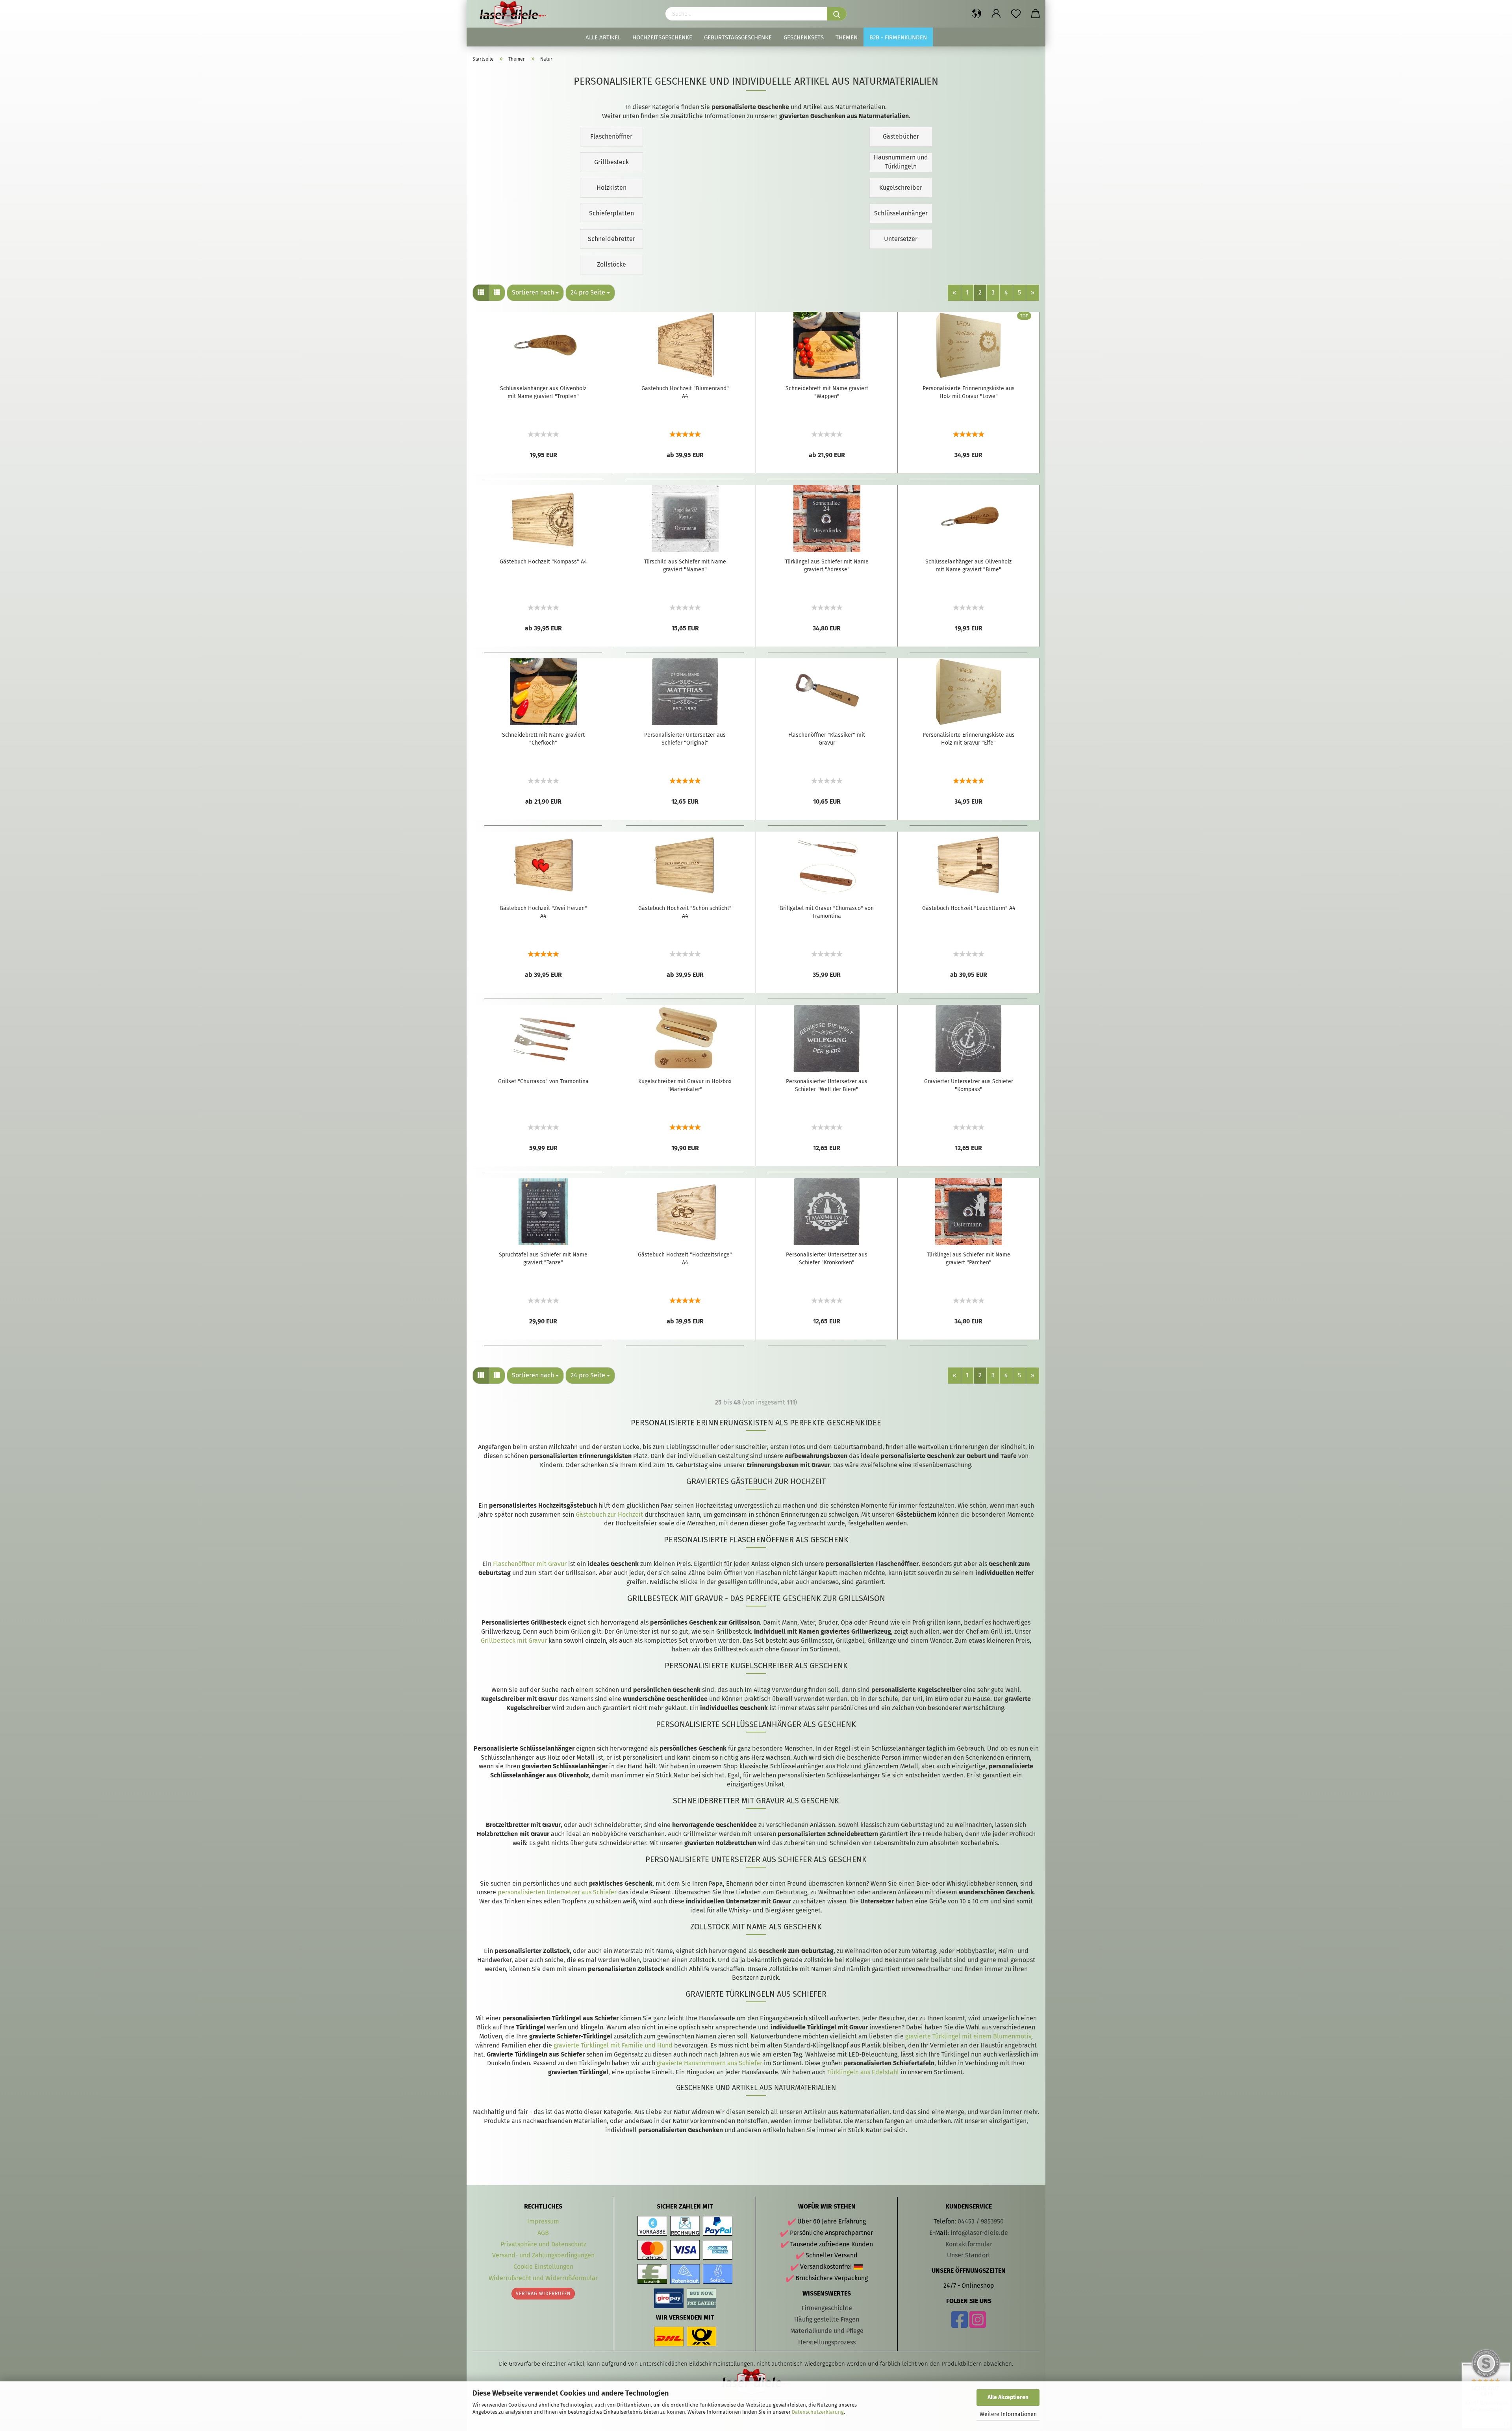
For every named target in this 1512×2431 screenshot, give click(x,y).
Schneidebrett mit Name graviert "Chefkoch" (543, 739)
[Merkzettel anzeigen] (1016, 14)
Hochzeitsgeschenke (662, 37)
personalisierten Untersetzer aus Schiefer (557, 1892)
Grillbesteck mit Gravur (514, 1641)
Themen (847, 37)
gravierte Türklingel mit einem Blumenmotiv (968, 2036)
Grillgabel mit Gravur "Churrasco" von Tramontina (827, 912)
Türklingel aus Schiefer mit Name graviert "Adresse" (827, 566)
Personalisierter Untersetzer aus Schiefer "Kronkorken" (827, 1259)
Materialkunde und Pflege (827, 2331)
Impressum (543, 2221)
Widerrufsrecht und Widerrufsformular (543, 2278)
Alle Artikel (603, 37)
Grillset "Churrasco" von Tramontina (543, 1081)
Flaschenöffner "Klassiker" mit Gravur (827, 739)
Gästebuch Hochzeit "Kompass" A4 (543, 562)
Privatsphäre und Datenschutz (543, 2244)
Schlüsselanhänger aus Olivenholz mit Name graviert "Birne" (968, 566)
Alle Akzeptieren (1008, 2397)
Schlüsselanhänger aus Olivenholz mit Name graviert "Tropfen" (543, 392)
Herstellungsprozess (827, 2342)
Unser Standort (969, 2255)
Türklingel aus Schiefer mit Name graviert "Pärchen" (969, 1259)
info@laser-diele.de (979, 2233)
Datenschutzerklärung (818, 2412)
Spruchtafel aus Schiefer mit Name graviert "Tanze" (543, 1259)
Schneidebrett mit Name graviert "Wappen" (827, 392)
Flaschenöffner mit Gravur (530, 1564)
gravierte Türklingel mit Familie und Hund (613, 2045)
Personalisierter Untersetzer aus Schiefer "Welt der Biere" (827, 1085)
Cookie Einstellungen (543, 2267)
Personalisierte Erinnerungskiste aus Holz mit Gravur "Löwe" (969, 392)
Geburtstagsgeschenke (738, 37)
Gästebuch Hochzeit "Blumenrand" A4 (685, 392)
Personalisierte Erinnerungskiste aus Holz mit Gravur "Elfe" (969, 739)
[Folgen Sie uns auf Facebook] (960, 2324)
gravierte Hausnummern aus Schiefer (710, 2063)
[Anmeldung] (996, 14)
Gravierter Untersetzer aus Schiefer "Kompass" (969, 1085)
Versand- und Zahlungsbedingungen (543, 2255)
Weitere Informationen (1008, 2414)
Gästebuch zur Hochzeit (609, 1515)
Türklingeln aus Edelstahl (863, 2072)
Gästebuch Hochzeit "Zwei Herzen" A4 (543, 912)
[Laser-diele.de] (516, 14)
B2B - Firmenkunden (898, 37)
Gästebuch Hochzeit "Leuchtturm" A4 (969, 908)
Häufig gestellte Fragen (827, 2319)
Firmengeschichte (827, 2308)
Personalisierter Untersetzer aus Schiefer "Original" (685, 739)
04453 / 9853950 (981, 2221)
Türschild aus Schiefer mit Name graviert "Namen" (685, 566)
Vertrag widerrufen (543, 2294)
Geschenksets (804, 37)
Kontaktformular (969, 2244)
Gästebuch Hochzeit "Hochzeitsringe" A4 (685, 1259)
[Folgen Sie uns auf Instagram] (978, 2324)
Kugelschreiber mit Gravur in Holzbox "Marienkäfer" (685, 1085)
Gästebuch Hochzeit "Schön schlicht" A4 (685, 912)
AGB (543, 2233)
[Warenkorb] (1036, 14)
